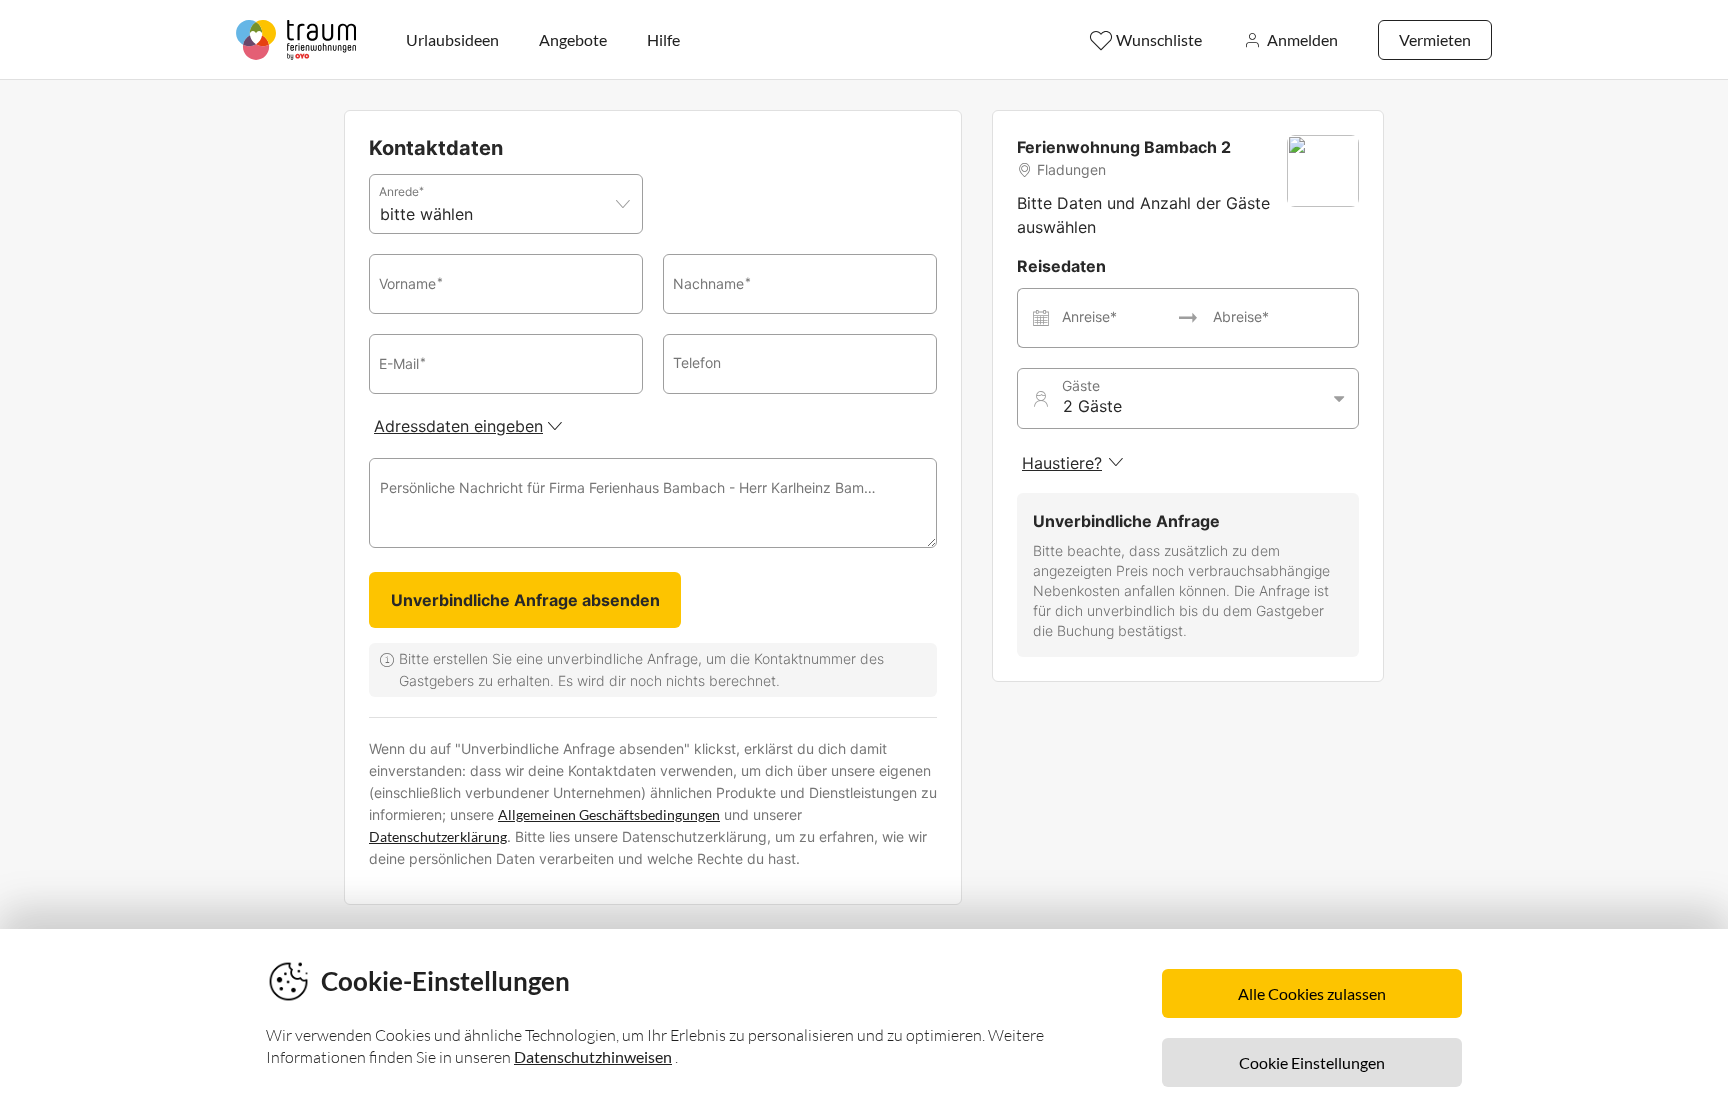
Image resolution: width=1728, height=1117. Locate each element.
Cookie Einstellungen (1312, 1062)
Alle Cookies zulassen (1312, 993)
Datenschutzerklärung (438, 836)
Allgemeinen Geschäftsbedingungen (609, 814)
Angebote (573, 39)
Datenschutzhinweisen (593, 1056)
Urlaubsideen (452, 39)
